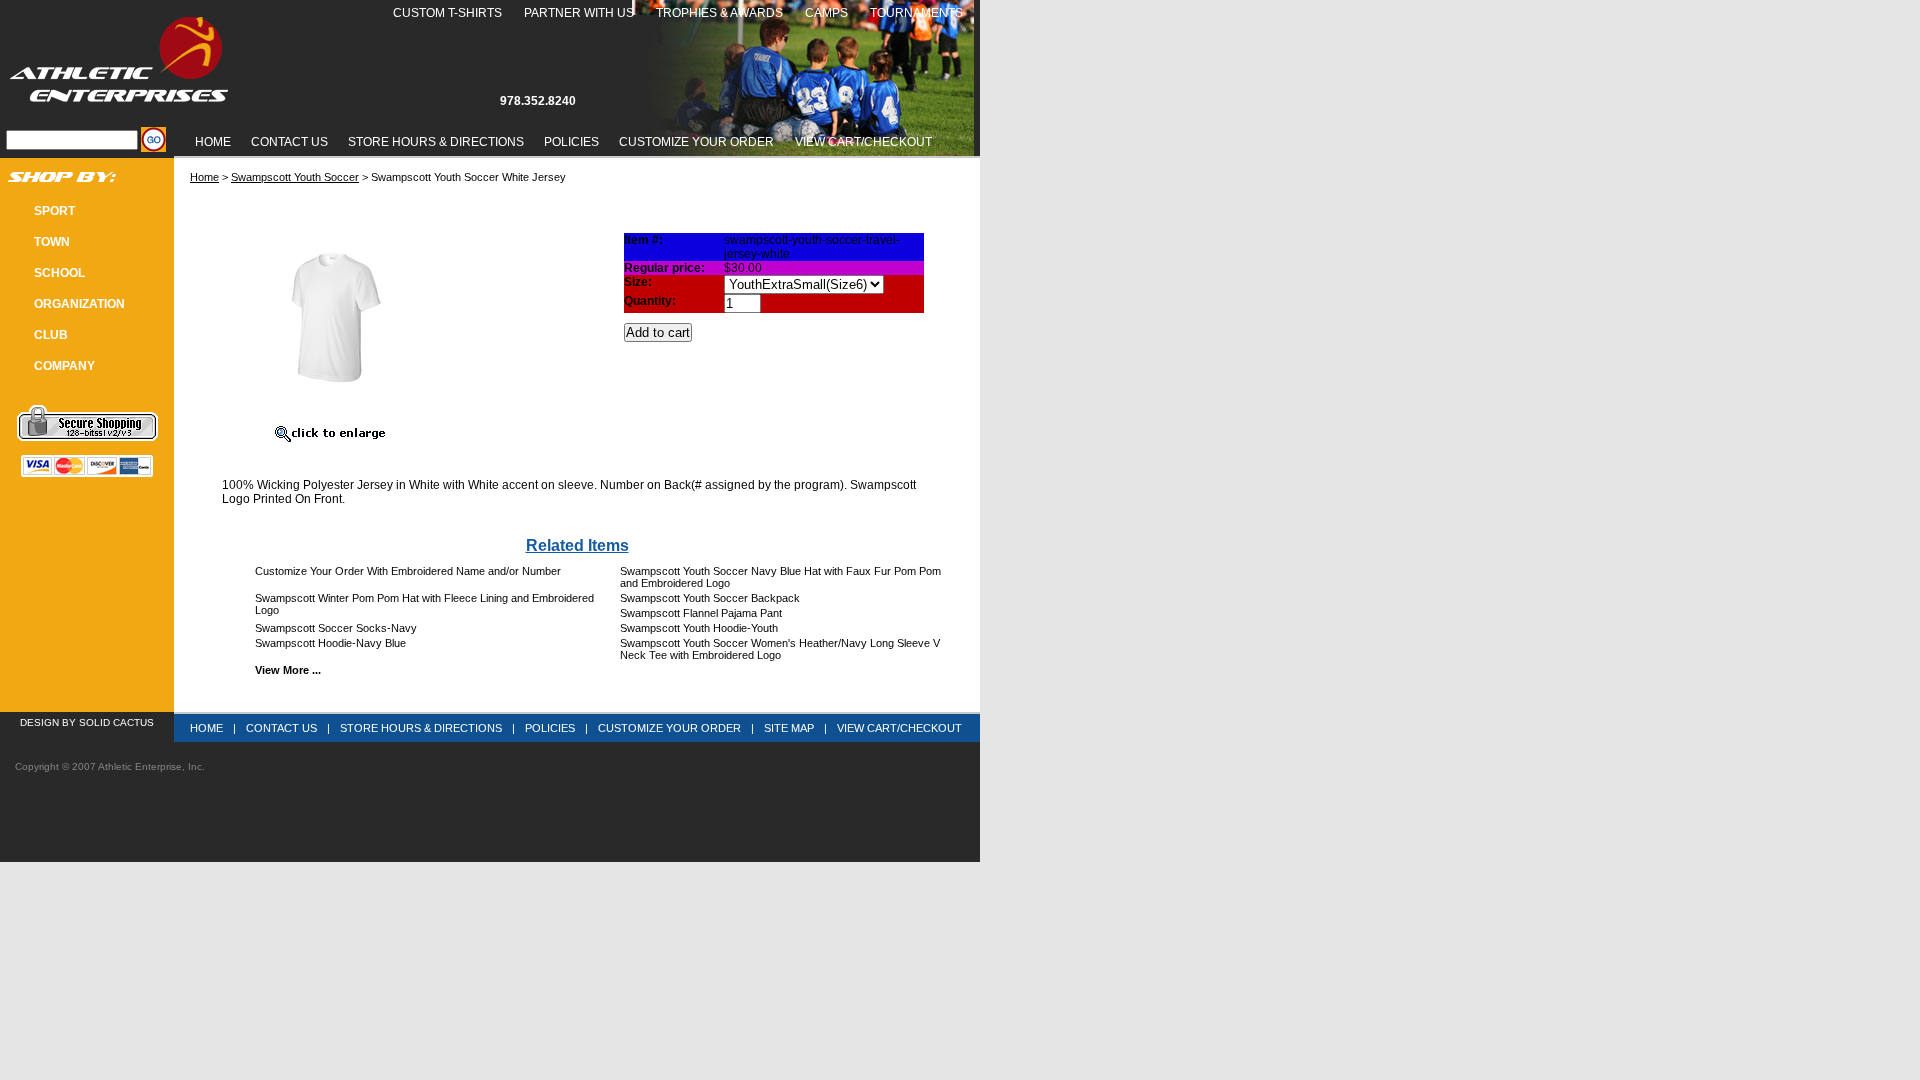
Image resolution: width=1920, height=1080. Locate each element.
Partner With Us (579, 13)
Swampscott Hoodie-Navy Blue (330, 643)
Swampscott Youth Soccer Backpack (710, 598)
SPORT (54, 211)
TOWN (52, 242)
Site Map (789, 728)
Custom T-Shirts (447, 13)
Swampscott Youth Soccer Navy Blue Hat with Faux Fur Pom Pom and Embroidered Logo (780, 577)
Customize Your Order (696, 142)
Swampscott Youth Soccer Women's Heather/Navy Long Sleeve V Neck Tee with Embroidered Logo (780, 649)
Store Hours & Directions (436, 142)
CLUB (51, 335)
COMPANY (64, 366)
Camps (826, 13)
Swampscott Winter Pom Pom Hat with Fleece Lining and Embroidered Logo (424, 604)
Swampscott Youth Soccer (295, 177)
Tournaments (916, 13)
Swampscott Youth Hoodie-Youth (699, 628)
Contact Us (289, 142)
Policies (571, 142)
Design (39, 722)
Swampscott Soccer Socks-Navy (336, 628)
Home (213, 142)
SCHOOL (59, 273)
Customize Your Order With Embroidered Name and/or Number (408, 571)
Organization (79, 304)
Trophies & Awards (719, 13)
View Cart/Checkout (899, 728)
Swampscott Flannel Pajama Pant (701, 613)
